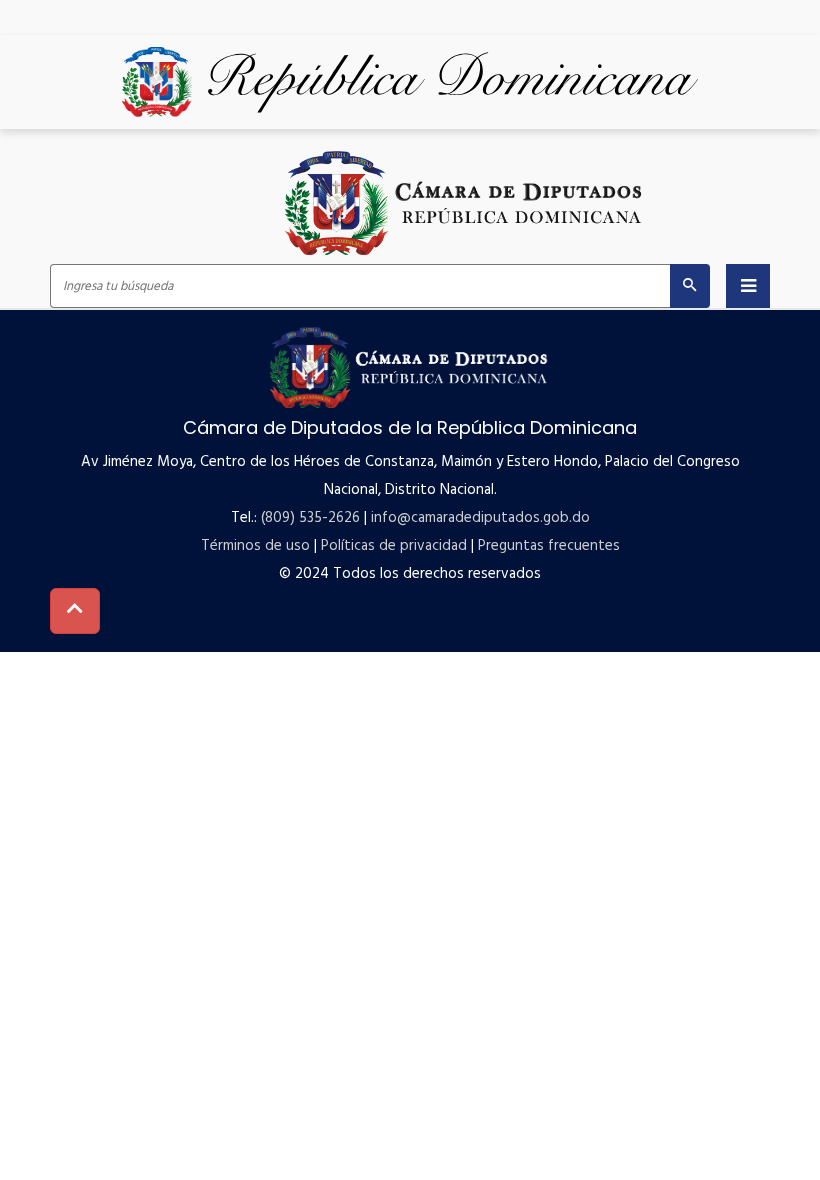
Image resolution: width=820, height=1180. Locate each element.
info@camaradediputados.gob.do (480, 518)
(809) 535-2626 (310, 518)
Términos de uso (255, 546)
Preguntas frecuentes (549, 546)
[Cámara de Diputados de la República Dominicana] (465, 202)
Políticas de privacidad (394, 546)
